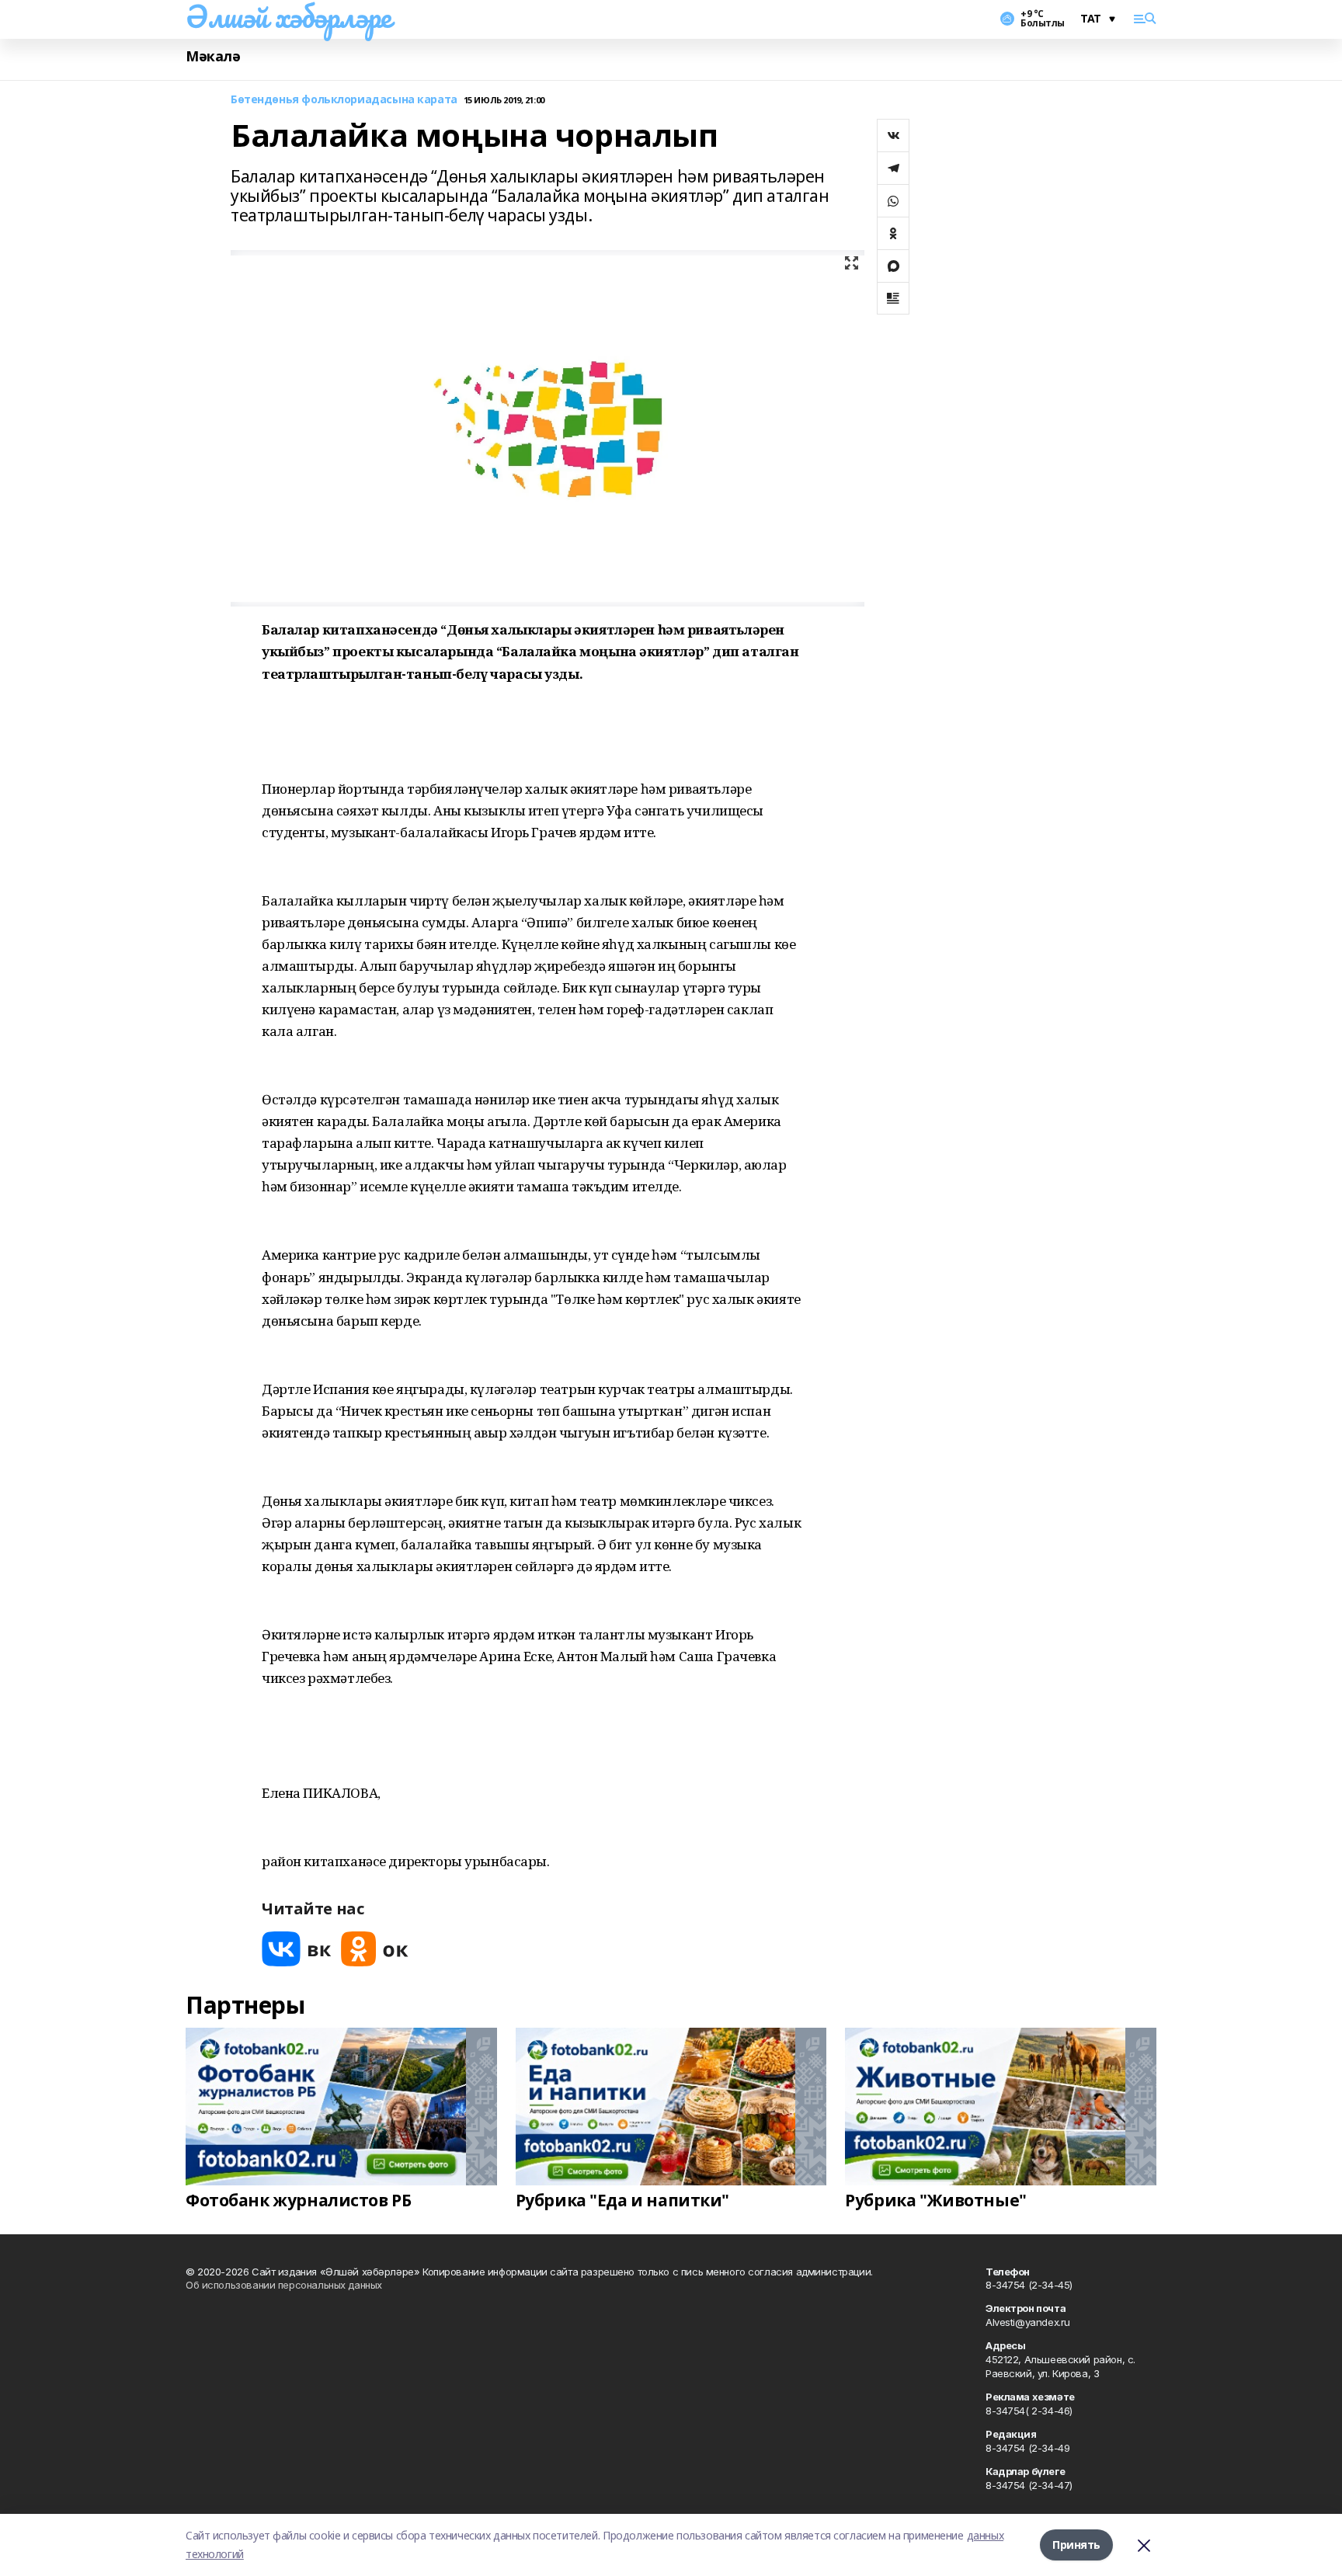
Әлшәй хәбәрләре (289, 16)
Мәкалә (213, 56)
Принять (1076, 2545)
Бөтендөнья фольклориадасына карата (344, 100)
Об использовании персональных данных (284, 2285)
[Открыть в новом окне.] (297, 1949)
